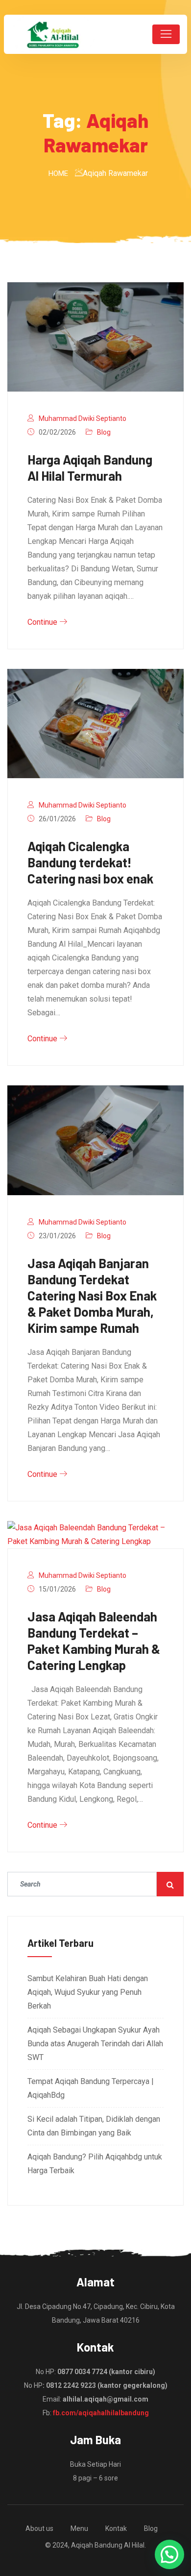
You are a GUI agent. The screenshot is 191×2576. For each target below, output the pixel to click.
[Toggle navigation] (166, 34)
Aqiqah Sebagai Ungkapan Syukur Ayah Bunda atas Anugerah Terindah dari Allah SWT (95, 2044)
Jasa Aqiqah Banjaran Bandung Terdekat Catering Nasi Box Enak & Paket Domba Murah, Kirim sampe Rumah (92, 1295)
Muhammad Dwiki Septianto (83, 418)
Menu (79, 2528)
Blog (104, 432)
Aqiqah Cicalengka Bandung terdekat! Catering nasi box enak (91, 862)
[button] (169, 2554)
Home (58, 173)
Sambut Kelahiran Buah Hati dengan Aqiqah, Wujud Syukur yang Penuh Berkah (88, 1992)
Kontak (116, 2528)
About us (39, 2528)
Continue (43, 622)
